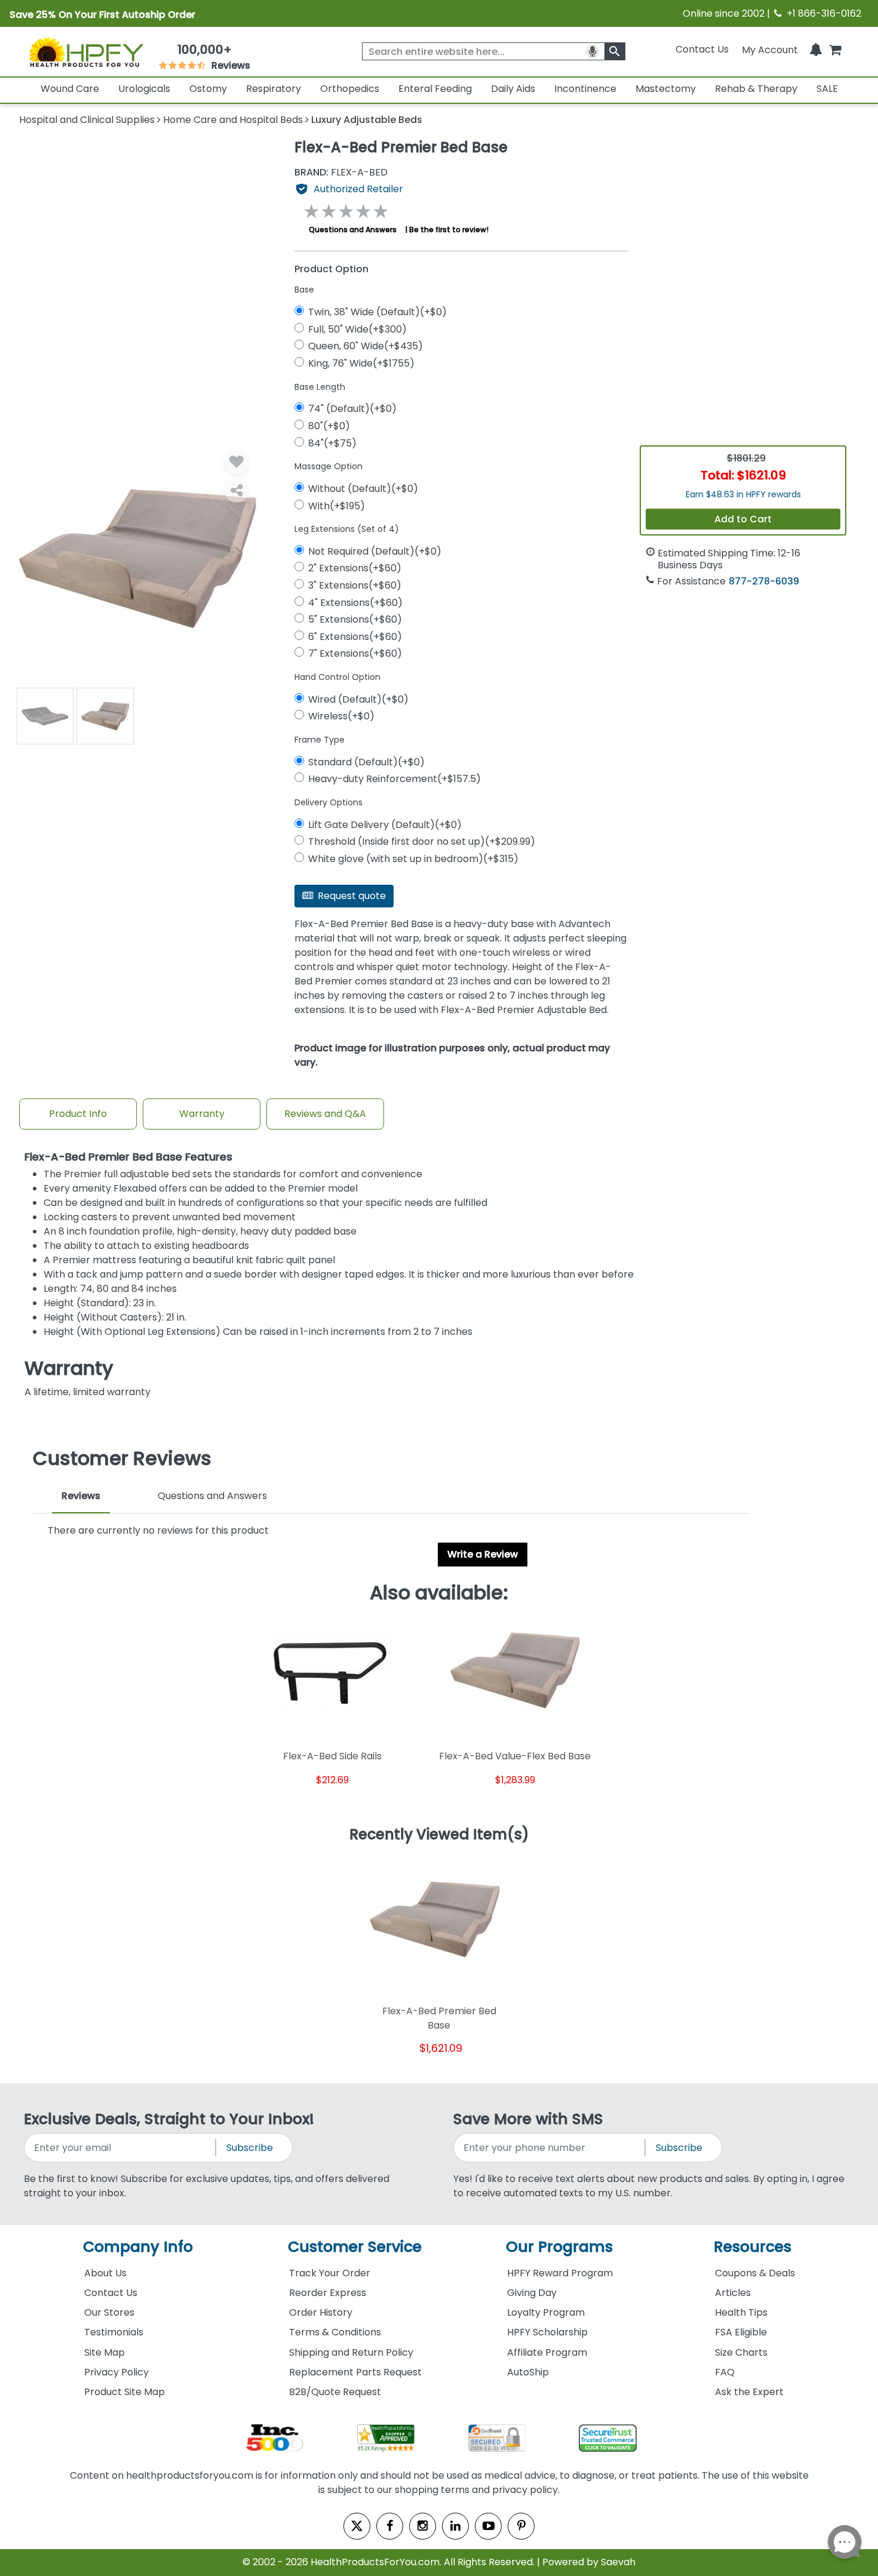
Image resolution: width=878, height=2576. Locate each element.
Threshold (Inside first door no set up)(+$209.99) (422, 841)
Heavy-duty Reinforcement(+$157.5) (395, 779)
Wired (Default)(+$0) (358, 699)
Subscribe (250, 2148)
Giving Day (532, 2293)
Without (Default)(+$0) (363, 489)
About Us (105, 2273)
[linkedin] (455, 2526)
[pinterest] (521, 2526)
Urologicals (144, 89)
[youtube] (488, 2526)
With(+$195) (337, 506)
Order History (321, 2312)
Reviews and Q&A (325, 1114)
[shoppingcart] (835, 49)
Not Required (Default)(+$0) (375, 551)
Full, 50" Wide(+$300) (357, 329)
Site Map (105, 2352)
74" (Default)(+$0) (352, 409)
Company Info (138, 2247)
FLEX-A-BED (341, 173)
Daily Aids (513, 89)
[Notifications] (816, 49)
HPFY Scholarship (547, 2332)
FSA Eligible (741, 2332)
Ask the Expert (749, 2392)
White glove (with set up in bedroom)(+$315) (413, 859)
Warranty (202, 1114)
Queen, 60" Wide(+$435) (366, 346)
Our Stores (109, 2312)
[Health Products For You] (86, 52)
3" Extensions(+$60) (355, 585)
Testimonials (114, 2332)
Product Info (78, 1114)
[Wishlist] (237, 462)
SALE (827, 89)
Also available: (439, 1593)
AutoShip (528, 2372)
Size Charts (741, 2352)
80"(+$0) (329, 426)
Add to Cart (743, 519)
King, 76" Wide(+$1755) (361, 363)
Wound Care (70, 89)
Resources (753, 2247)
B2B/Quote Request (335, 2392)
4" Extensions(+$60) (355, 603)
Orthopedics (350, 89)
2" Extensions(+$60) (355, 568)
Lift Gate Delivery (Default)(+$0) (385, 825)
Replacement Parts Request (355, 2372)
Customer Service (355, 2247)
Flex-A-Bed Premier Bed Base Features (128, 1157)
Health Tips (741, 2312)
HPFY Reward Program (560, 2273)
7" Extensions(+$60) (355, 653)
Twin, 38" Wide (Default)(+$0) (377, 312)
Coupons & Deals (755, 2273)
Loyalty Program (546, 2312)
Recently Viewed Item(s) (439, 1835)
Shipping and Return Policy (351, 2352)
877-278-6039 (764, 581)
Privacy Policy (116, 2372)
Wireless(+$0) (341, 716)
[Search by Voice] (593, 51)
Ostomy (208, 89)
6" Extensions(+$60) (355, 637)
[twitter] (357, 2526)
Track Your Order (330, 2273)
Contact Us (702, 49)
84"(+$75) (332, 443)
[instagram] (423, 2526)
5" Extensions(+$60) (355, 619)
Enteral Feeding (435, 89)
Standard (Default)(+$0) (366, 762)
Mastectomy (666, 89)
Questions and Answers (353, 230)
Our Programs (559, 2247)
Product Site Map (125, 2392)
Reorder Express (328, 2293)
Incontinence (585, 89)
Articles (733, 2293)
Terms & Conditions (335, 2332)
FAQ (725, 2372)
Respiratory (274, 89)
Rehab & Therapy (756, 89)
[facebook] (390, 2526)
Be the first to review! (449, 230)
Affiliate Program (547, 2352)
